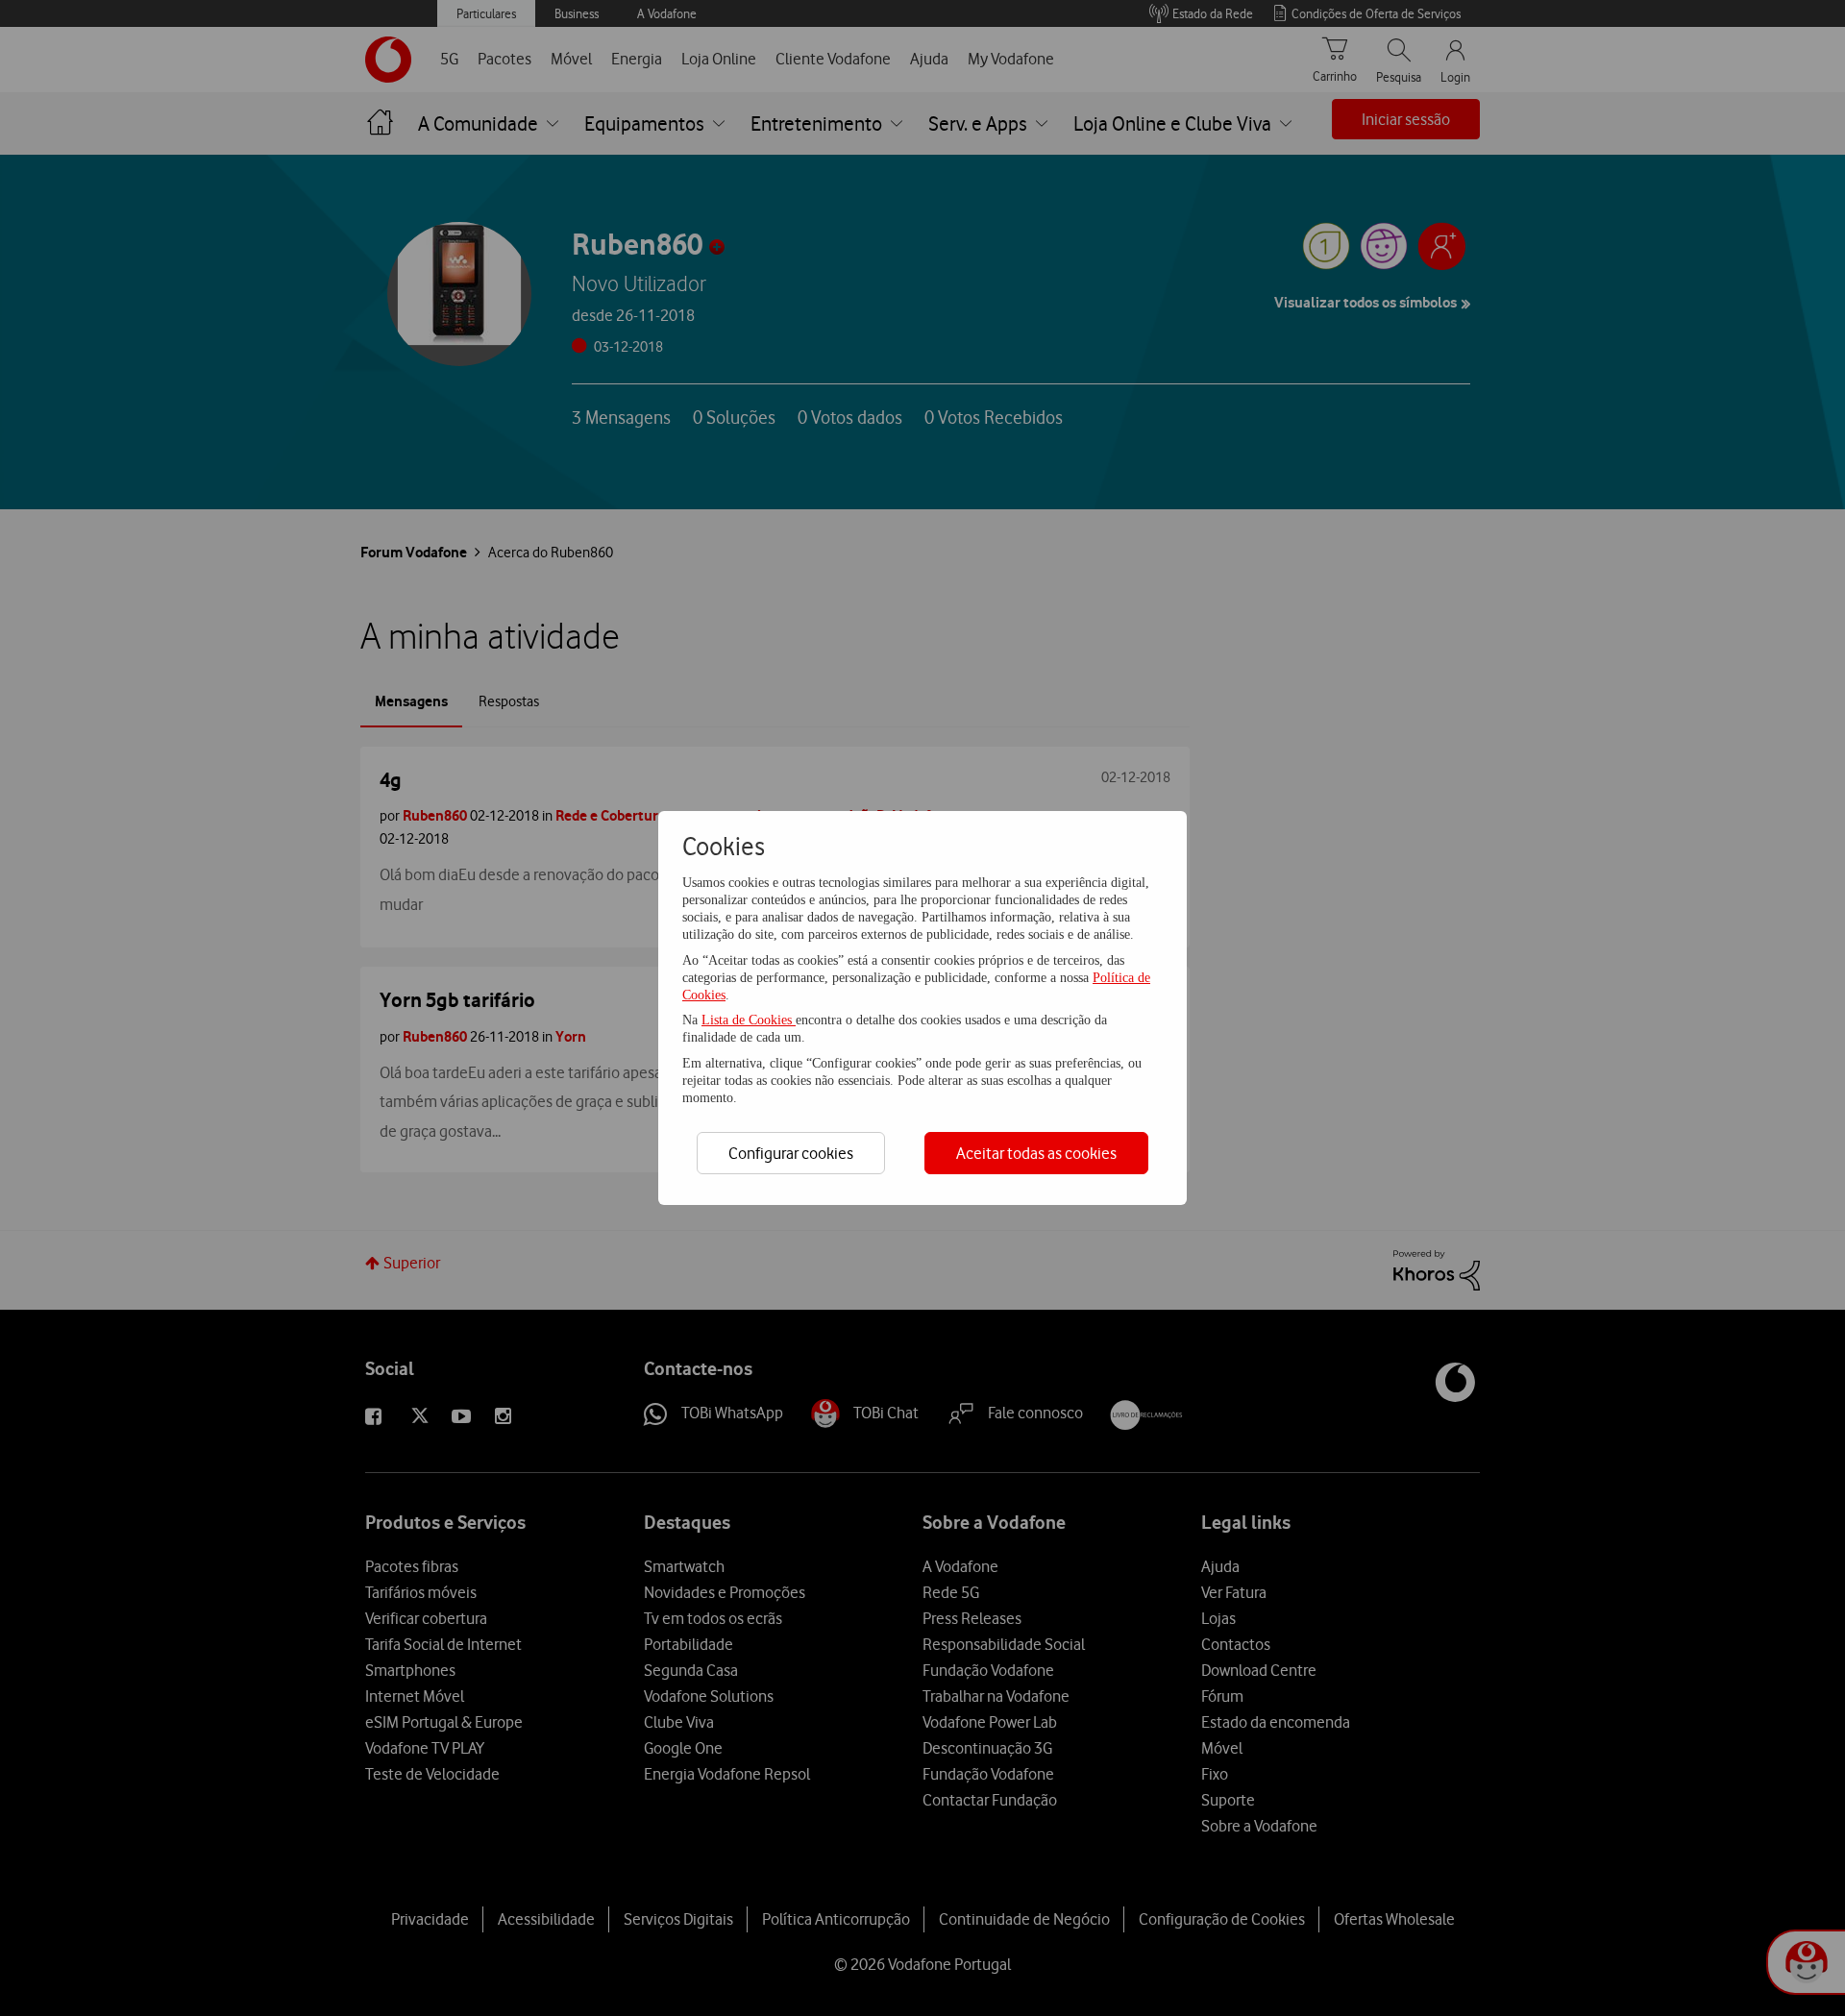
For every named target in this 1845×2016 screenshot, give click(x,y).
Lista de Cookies (749, 1020)
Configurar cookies (791, 1153)
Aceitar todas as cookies (1036, 1153)
